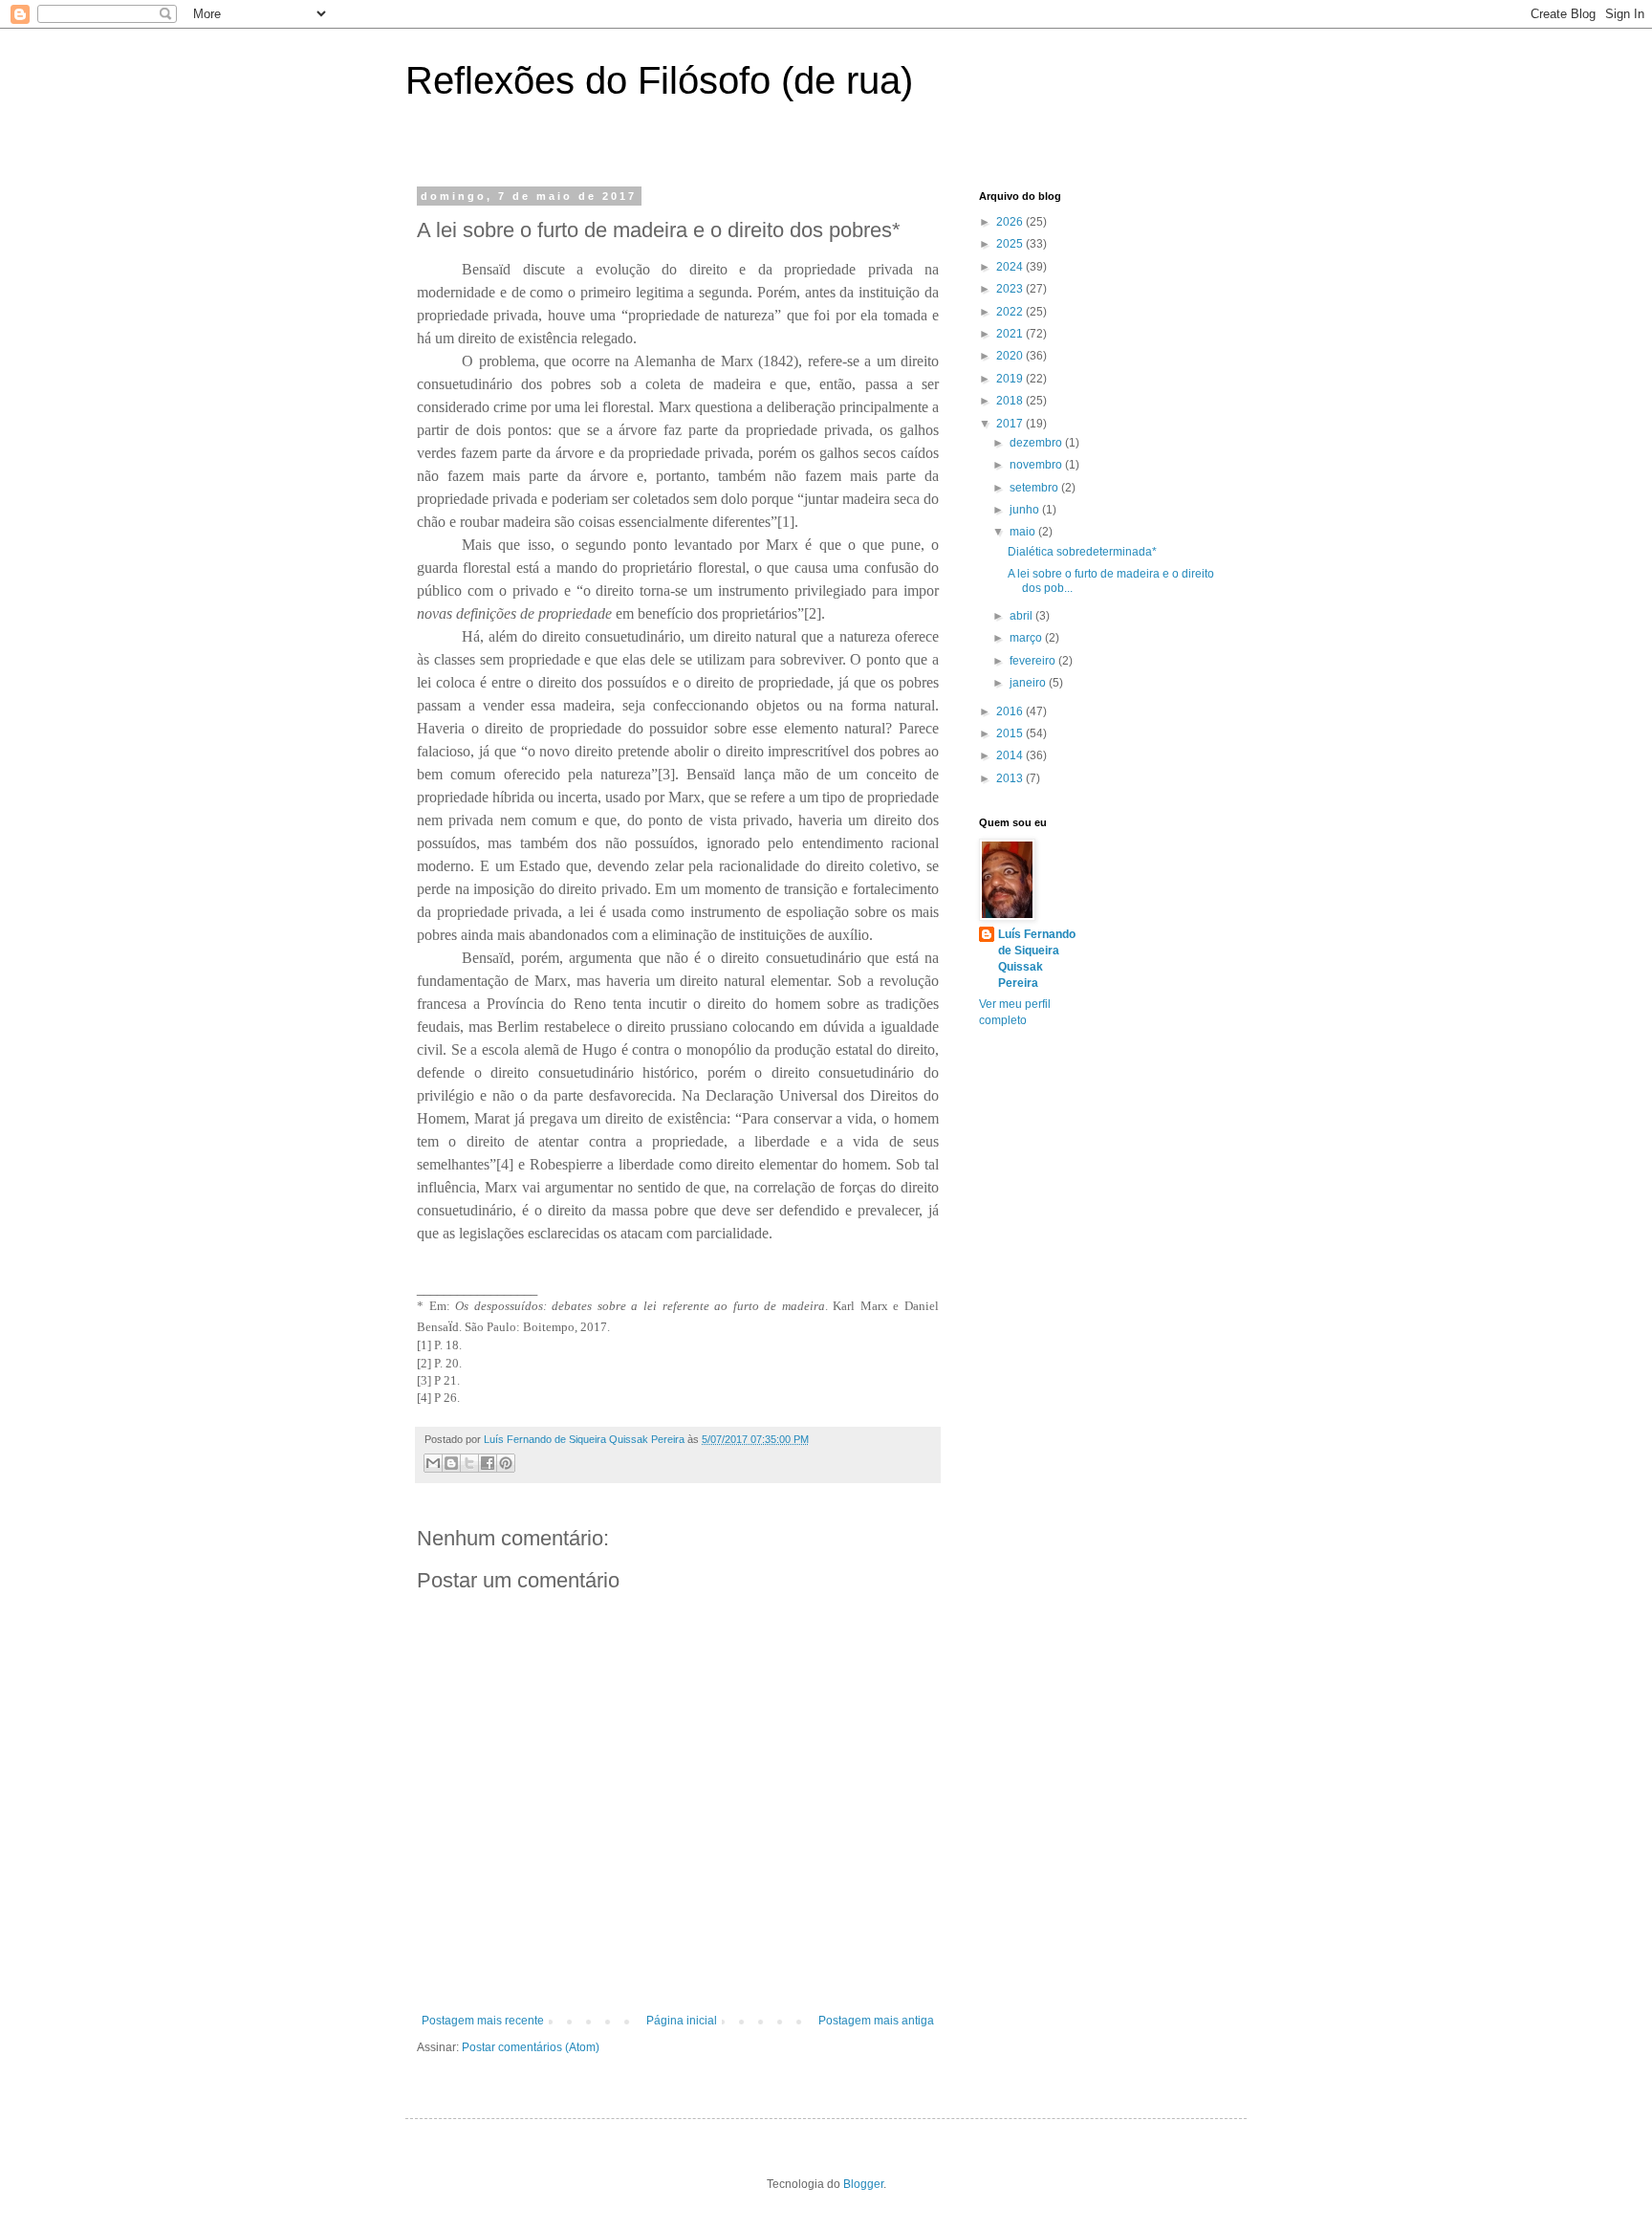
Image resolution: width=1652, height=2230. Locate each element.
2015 (1011, 733)
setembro (1035, 488)
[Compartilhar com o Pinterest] (506, 1463)
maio (1024, 532)
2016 (1011, 711)
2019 (1011, 379)
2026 (1011, 222)
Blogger (863, 2184)
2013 (1011, 778)
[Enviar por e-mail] (433, 1463)
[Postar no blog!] (451, 1463)
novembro (1037, 465)
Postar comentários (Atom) (531, 2047)
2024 (1011, 267)
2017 (1011, 424)
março (1027, 638)
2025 (1011, 244)
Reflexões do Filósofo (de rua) (659, 80)
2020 (1011, 356)
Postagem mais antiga (876, 2021)
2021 (1011, 334)
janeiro (1029, 683)
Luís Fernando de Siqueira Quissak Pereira (1037, 958)
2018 (1011, 401)
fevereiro (1034, 661)
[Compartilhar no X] (469, 1463)
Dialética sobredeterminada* (1082, 552)
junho (1026, 510)
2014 (1011, 755)
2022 (1011, 312)
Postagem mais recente (483, 2021)
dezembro (1037, 443)
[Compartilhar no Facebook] (488, 1463)
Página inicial (682, 2021)
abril (1022, 616)
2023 (1011, 289)
